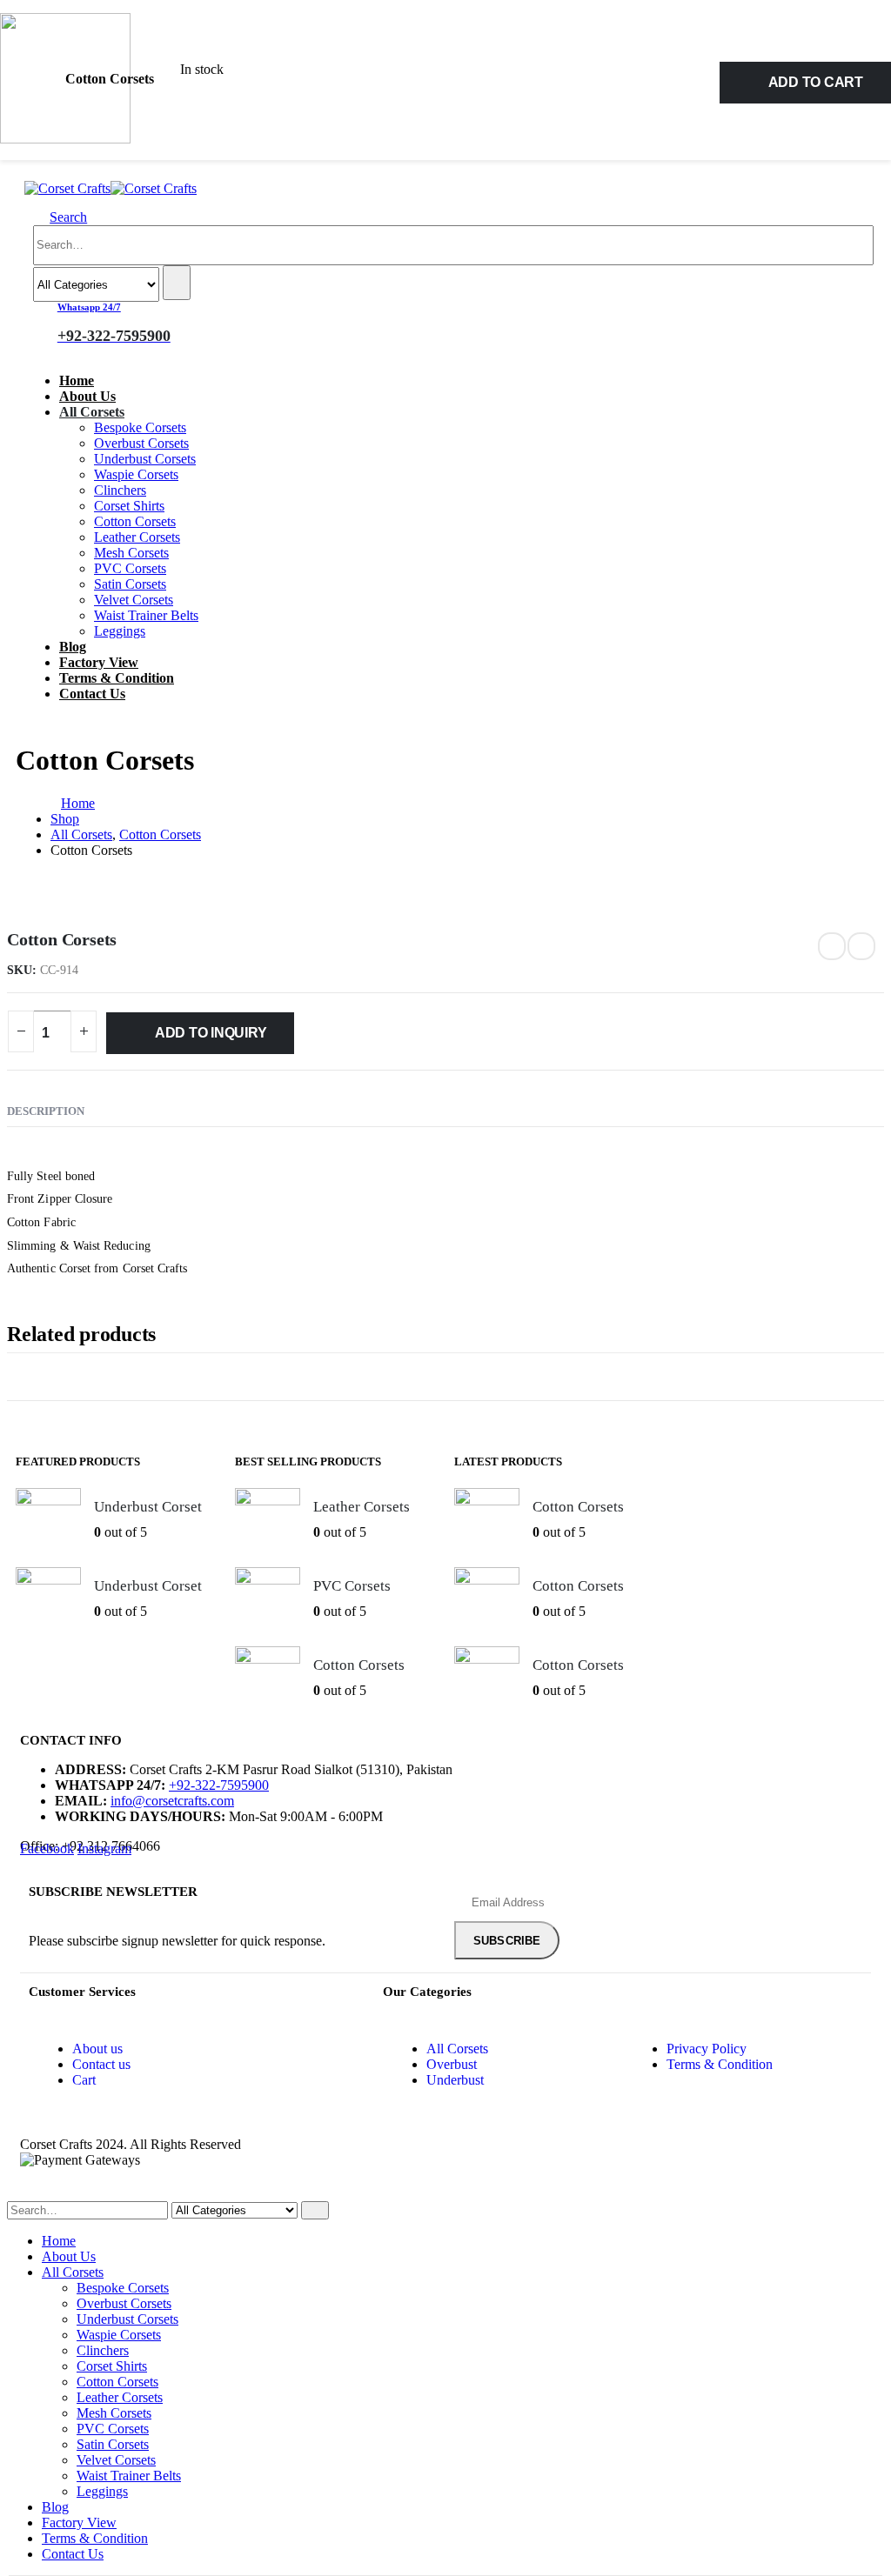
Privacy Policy (707, 2049)
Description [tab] (46, 1111)
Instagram (104, 1849)
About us (97, 2049)
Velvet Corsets (134, 600)
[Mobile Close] (12, 2193)
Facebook (47, 1849)
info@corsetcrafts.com (172, 1801)
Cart (84, 2080)
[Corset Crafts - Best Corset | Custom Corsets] (111, 188)
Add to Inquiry (211, 1033)
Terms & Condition (117, 678)
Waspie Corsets (136, 474)
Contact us (101, 2064)
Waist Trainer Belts (146, 615)
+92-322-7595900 (219, 1785)
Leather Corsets (137, 537)
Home (77, 380)
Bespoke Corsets (140, 427)
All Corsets (92, 412)
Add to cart (816, 82)
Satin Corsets (130, 584)
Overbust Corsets (141, 443)
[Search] (177, 283)
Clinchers (120, 490)
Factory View (99, 662)
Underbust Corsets (145, 459)
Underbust (455, 2080)
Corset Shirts (129, 506)
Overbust (452, 2064)
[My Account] (184, 323)
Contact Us (92, 694)
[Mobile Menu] (30, 173)
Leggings (120, 631)
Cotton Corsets (135, 521)
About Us (87, 396)
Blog (73, 647)
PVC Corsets (130, 568)
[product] (48, 1521)
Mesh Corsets (131, 553)
